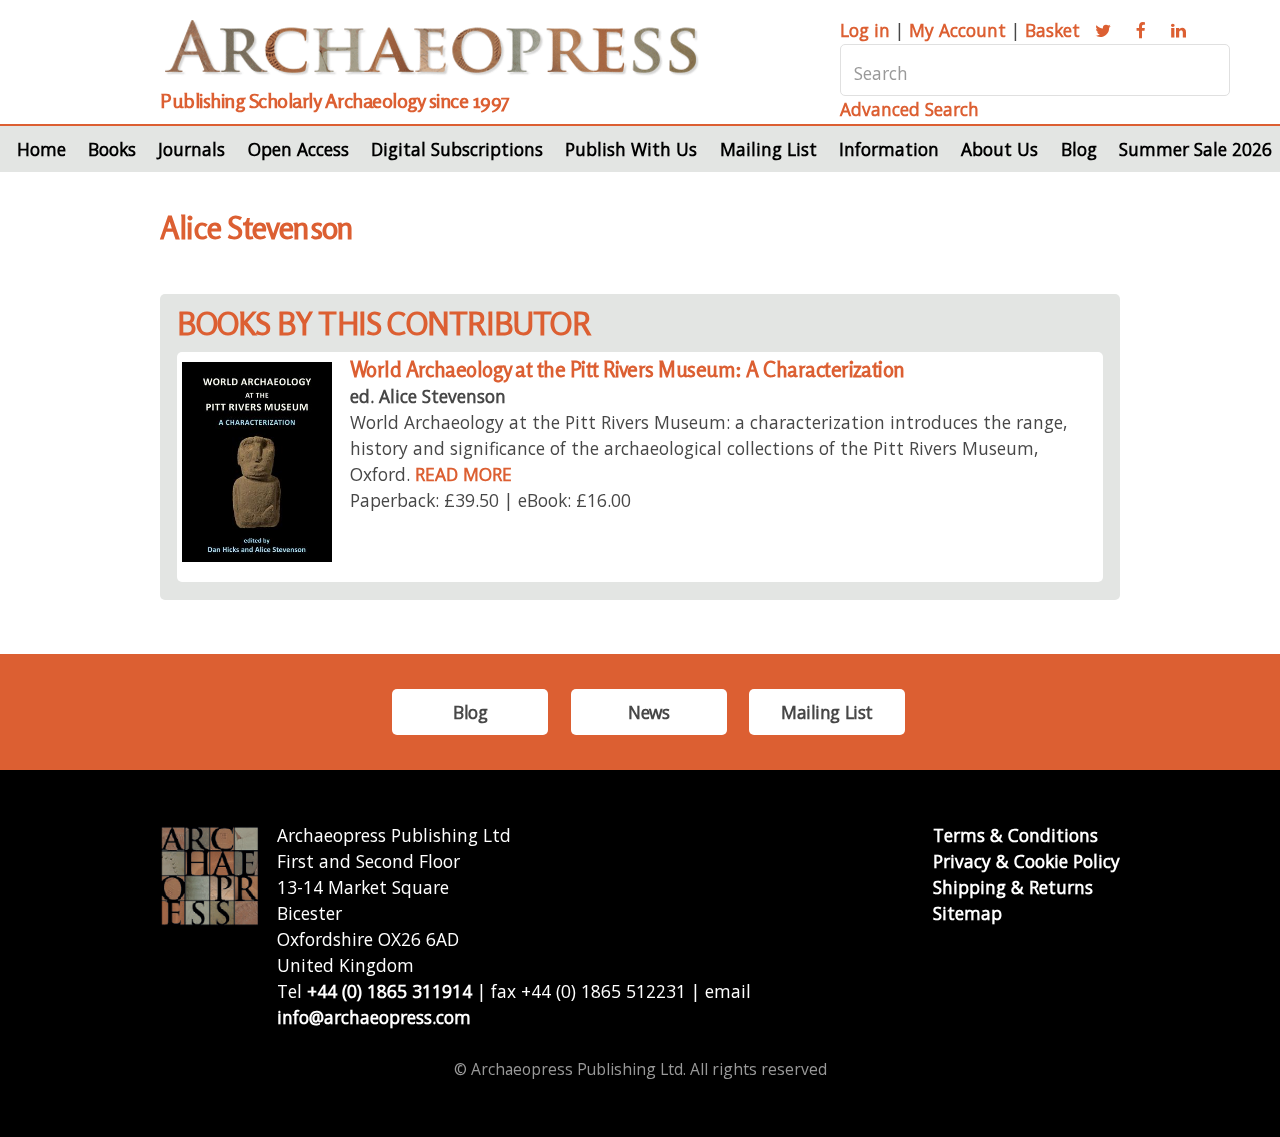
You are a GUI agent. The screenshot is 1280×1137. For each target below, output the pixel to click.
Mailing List (768, 149)
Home (41, 149)
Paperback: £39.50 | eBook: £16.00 (490, 500)
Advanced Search (909, 109)
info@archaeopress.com (374, 1017)
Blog (1079, 149)
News (648, 712)
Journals (191, 149)
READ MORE (463, 474)
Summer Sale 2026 (1195, 149)
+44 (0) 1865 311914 (389, 991)
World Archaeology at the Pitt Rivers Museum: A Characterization (627, 369)
